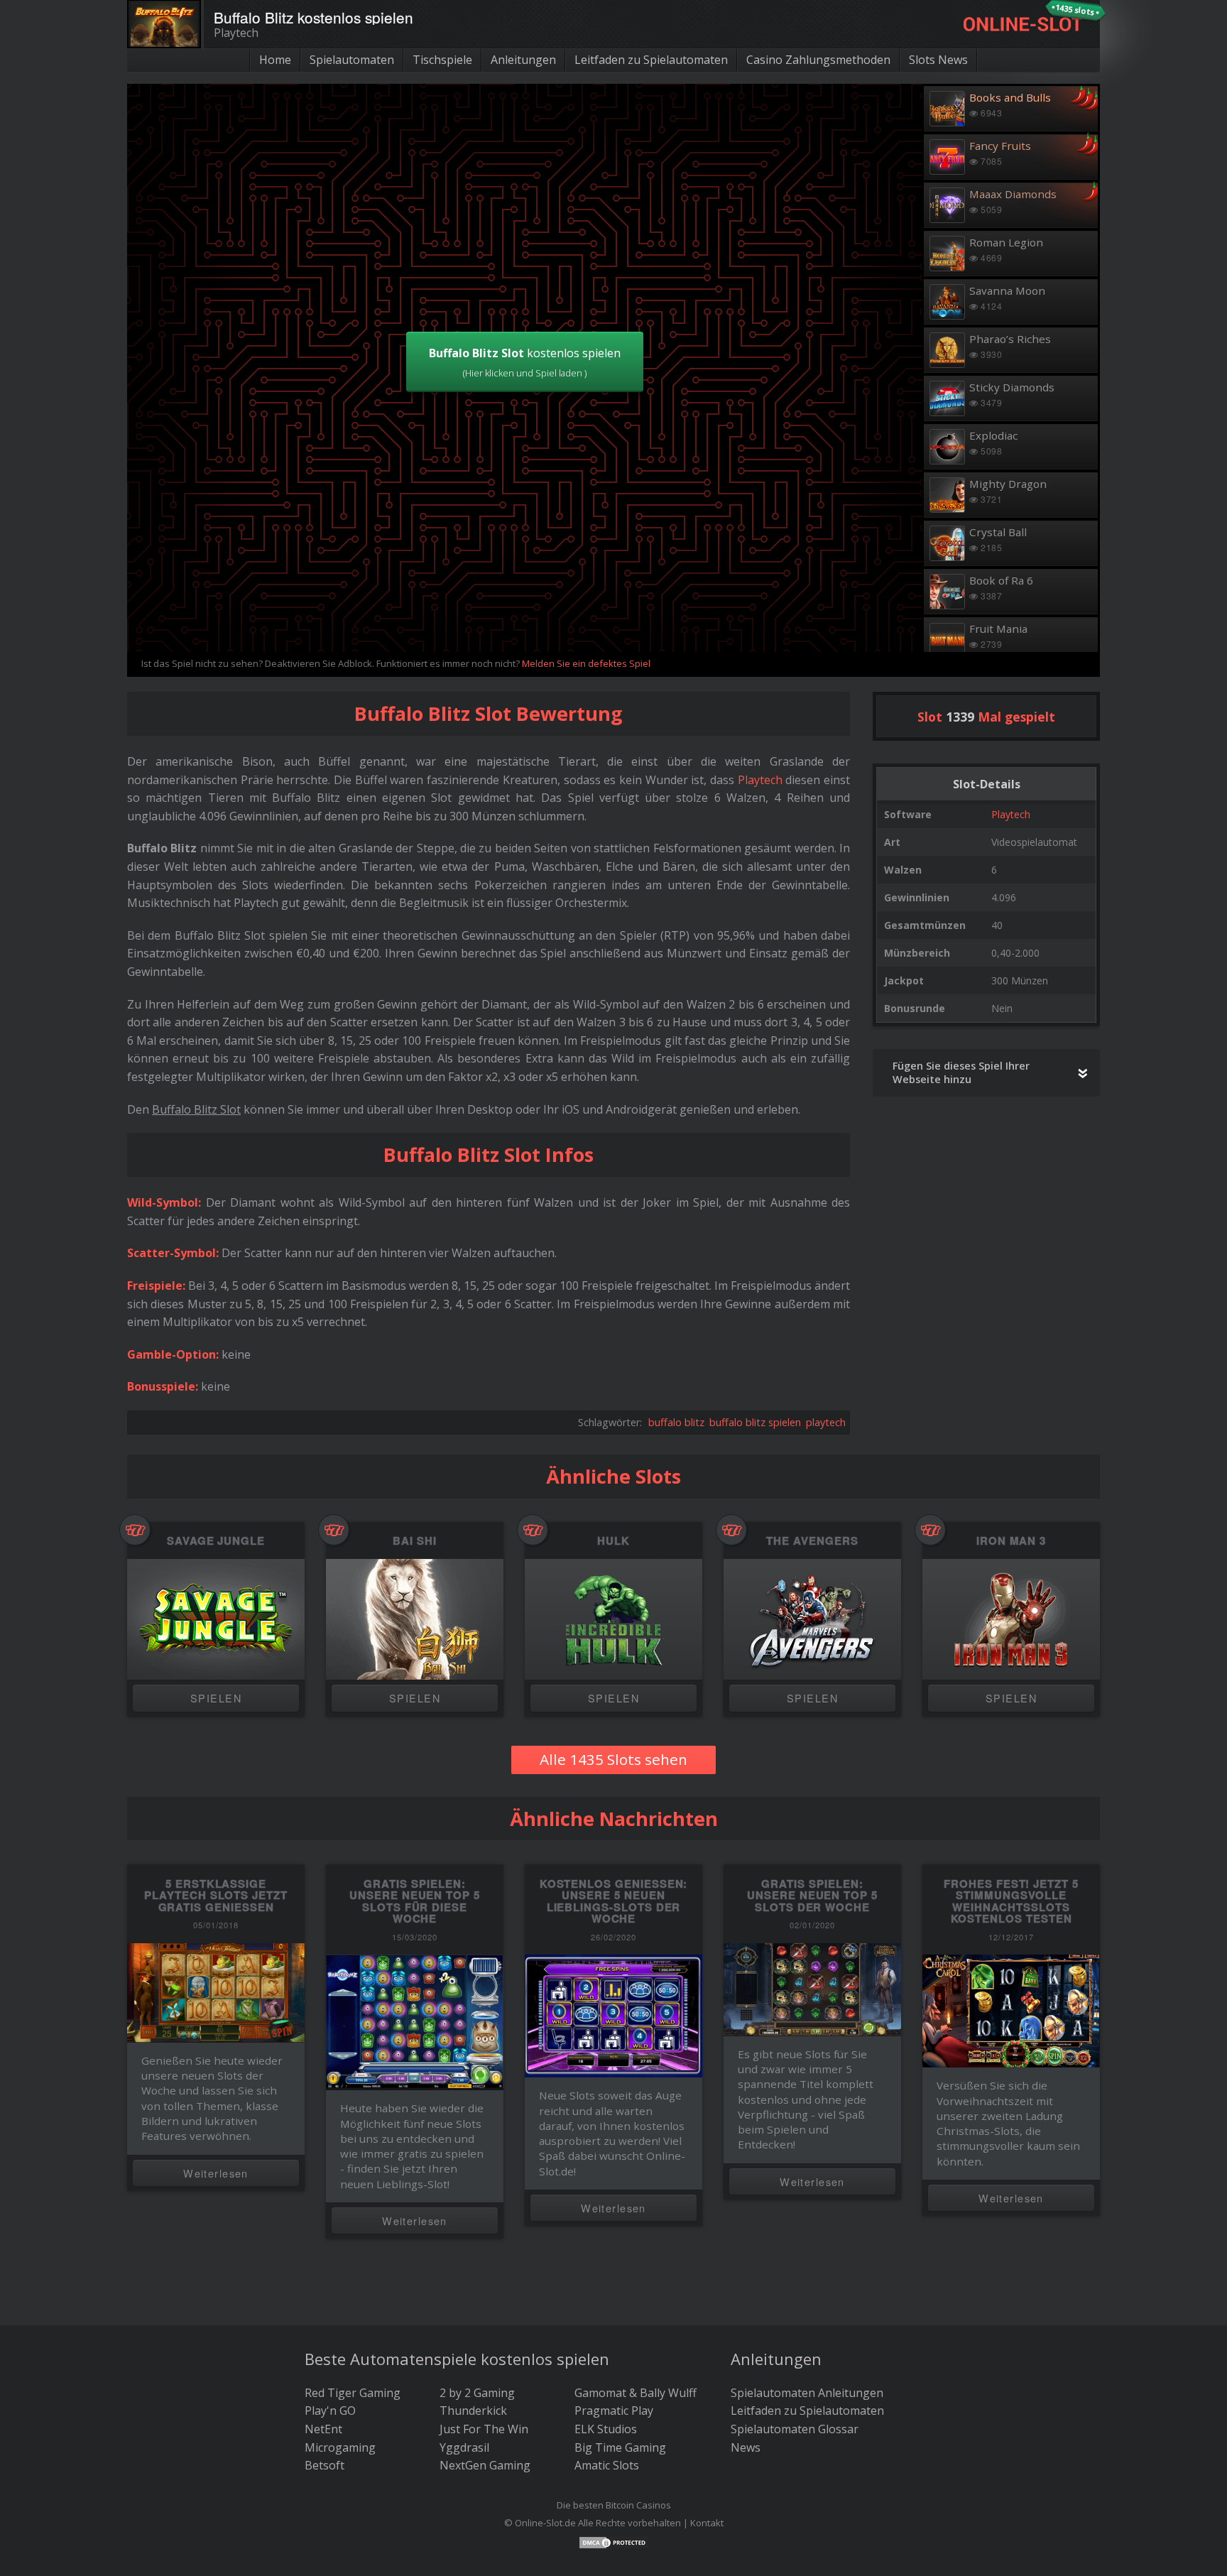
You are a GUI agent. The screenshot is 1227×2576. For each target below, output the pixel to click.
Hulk (613, 1541)
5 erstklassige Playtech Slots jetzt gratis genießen (216, 1895)
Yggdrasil (464, 2447)
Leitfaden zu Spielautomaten (651, 60)
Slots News (938, 60)
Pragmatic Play (614, 2411)
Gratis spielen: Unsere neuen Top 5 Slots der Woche (812, 1895)
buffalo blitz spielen (755, 1422)
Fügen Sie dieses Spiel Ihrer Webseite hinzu (961, 1072)
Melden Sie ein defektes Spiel (586, 663)
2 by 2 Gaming (477, 2393)
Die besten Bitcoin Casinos (614, 2505)
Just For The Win (484, 2429)
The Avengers (812, 1541)
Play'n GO (330, 2411)
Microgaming (340, 2447)
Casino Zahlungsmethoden (818, 60)
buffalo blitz (676, 1422)
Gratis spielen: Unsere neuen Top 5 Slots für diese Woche (415, 1901)
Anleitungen (523, 60)
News (746, 2447)
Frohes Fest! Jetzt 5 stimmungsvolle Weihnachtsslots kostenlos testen (1011, 1901)
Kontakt (707, 2523)
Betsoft (325, 2465)
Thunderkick (473, 2411)
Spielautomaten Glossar (795, 2429)
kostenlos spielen (525, 362)
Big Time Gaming (620, 2447)
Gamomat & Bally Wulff (636, 2393)
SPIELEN (216, 1698)
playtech (826, 1422)
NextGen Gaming (485, 2465)
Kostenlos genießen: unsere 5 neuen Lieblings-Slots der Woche (614, 1901)
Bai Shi (415, 1541)
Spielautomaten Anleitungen (807, 2393)
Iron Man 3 (1011, 1541)
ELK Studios (606, 2429)
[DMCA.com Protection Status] (613, 2541)
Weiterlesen (216, 2173)
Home (275, 60)
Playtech (1011, 814)
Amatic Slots (607, 2465)
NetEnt (323, 2429)
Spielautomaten (352, 60)
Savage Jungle (216, 1541)
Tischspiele (442, 60)
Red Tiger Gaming (353, 2393)
